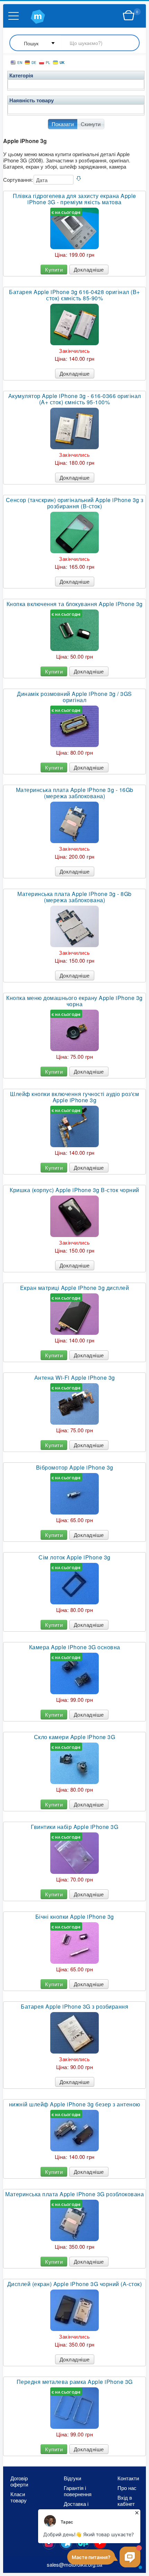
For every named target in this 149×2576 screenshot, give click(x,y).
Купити (54, 269)
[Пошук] (74, 43)
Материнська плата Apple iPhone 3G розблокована (74, 2194)
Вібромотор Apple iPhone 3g (75, 1468)
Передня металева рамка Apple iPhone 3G (75, 2382)
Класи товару (19, 2497)
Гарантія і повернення (78, 2491)
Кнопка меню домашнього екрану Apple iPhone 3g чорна (74, 1001)
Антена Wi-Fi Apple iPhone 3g (75, 1378)
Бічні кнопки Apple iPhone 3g (75, 1917)
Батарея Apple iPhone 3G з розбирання (74, 2007)
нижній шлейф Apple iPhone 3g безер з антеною (75, 2104)
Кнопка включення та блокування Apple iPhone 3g (75, 604)
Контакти (128, 2478)
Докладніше (89, 269)
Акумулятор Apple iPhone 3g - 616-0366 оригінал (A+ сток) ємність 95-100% (75, 399)
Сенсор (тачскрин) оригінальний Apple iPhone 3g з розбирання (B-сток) (75, 503)
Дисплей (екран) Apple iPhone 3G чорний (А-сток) (75, 2284)
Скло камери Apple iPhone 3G (75, 1737)
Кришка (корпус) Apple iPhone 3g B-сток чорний (74, 1190)
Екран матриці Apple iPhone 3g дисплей (75, 1288)
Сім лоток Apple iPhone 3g (74, 1557)
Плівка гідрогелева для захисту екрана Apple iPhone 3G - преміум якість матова (74, 199)
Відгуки (72, 2478)
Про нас (127, 2488)
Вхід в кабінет (126, 2501)
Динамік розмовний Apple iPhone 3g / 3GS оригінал (74, 697)
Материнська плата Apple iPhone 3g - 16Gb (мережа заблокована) (75, 793)
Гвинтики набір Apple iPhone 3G (74, 1827)
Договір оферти (19, 2481)
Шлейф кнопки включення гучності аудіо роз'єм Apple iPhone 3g (74, 1097)
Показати (63, 124)
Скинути (91, 124)
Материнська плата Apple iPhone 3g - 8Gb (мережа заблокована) (74, 897)
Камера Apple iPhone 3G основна (75, 1647)
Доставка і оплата (76, 2507)
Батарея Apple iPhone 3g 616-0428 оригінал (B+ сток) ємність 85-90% (74, 295)
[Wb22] (129, 16)
